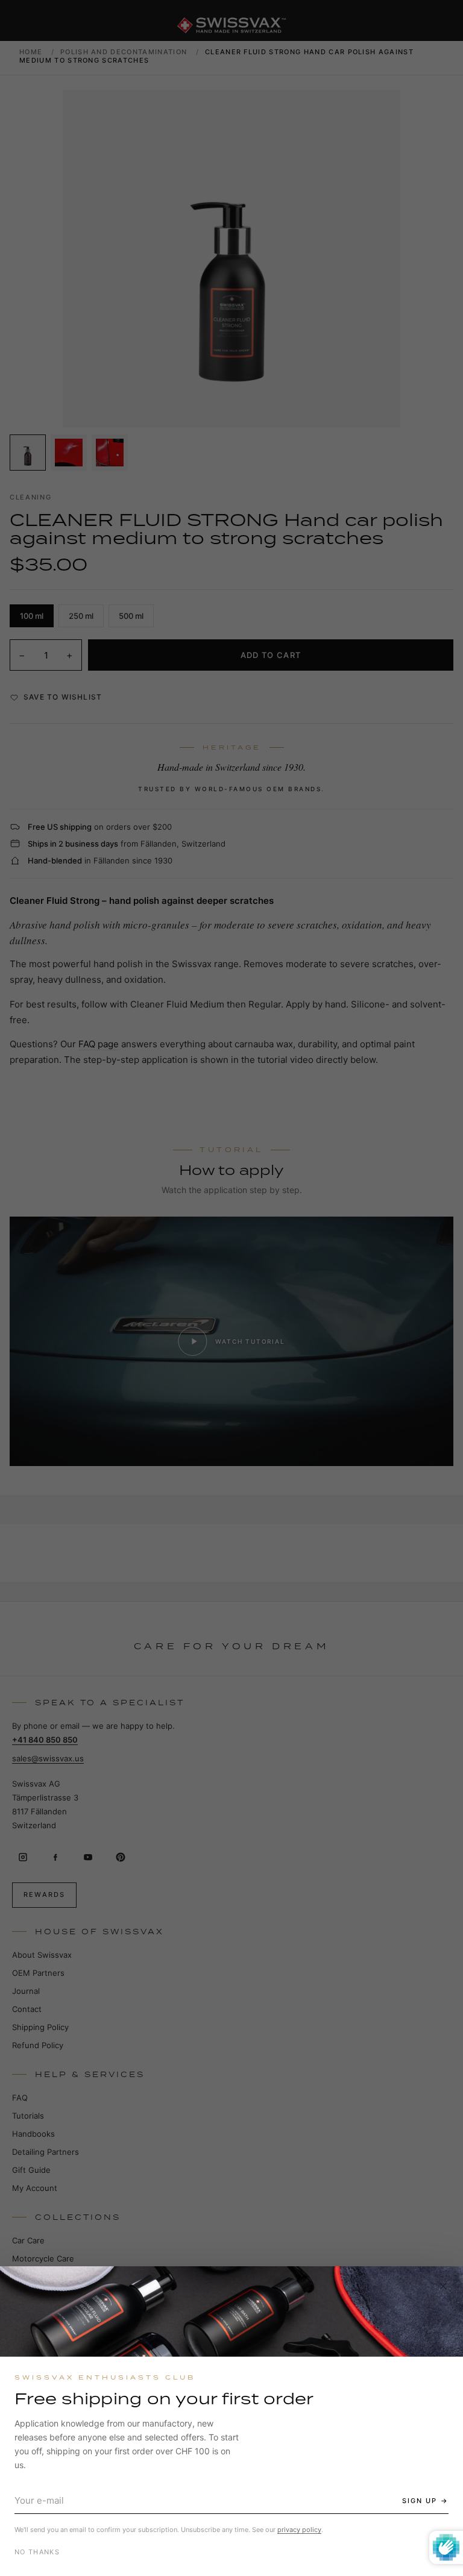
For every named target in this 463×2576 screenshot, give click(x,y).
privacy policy (299, 2530)
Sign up (420, 2501)
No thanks (37, 2552)
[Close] (443, 2286)
